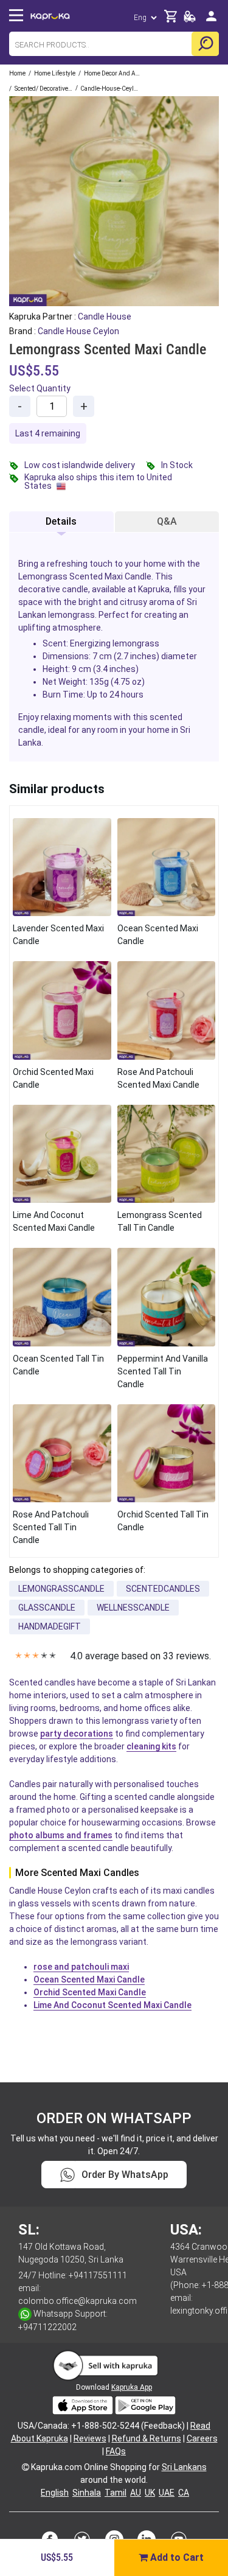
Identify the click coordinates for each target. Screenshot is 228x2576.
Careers (202, 2438)
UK (150, 2493)
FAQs (116, 2451)
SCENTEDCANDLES (163, 1589)
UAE (167, 2493)
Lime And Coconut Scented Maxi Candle (112, 2005)
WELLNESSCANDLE (133, 1608)
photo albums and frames (61, 1835)
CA (184, 2493)
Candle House (105, 317)
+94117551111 (98, 2275)
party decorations (77, 1734)
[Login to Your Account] (211, 21)
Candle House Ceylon (78, 331)
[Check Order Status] (190, 20)
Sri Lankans (184, 2467)
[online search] (205, 44)
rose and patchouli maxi (81, 1967)
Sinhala (87, 2493)
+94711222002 (47, 2327)
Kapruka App (132, 2387)
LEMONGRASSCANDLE (61, 1589)
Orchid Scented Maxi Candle (90, 1992)
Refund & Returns (147, 2438)
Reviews (90, 2438)
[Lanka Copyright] (26, 2467)
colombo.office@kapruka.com (78, 2301)
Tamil (116, 2493)
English (55, 2493)
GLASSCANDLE (47, 1608)
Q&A (167, 521)
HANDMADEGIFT (50, 1626)
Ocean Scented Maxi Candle (89, 1979)
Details (61, 521)
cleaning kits (151, 1746)
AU (136, 2493)
